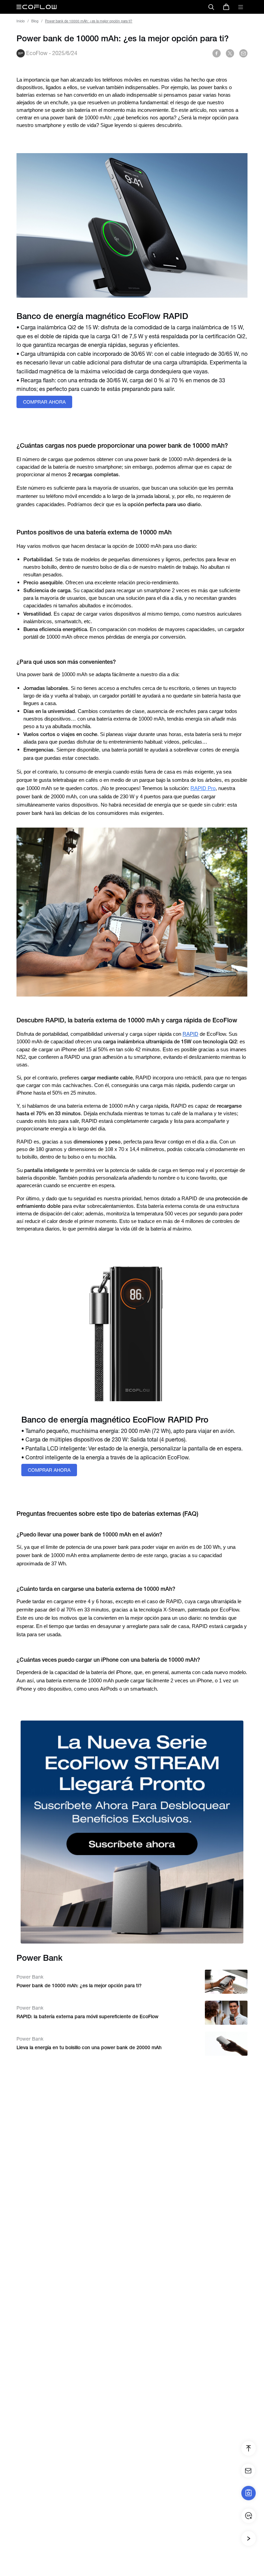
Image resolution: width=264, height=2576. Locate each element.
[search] (211, 7)
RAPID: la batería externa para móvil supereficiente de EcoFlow (87, 2016)
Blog (35, 21)
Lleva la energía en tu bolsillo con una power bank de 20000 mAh (89, 2047)
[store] (226, 7)
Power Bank (30, 1977)
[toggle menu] (241, 7)
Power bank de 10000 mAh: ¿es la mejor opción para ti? (79, 1986)
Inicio (21, 21)
